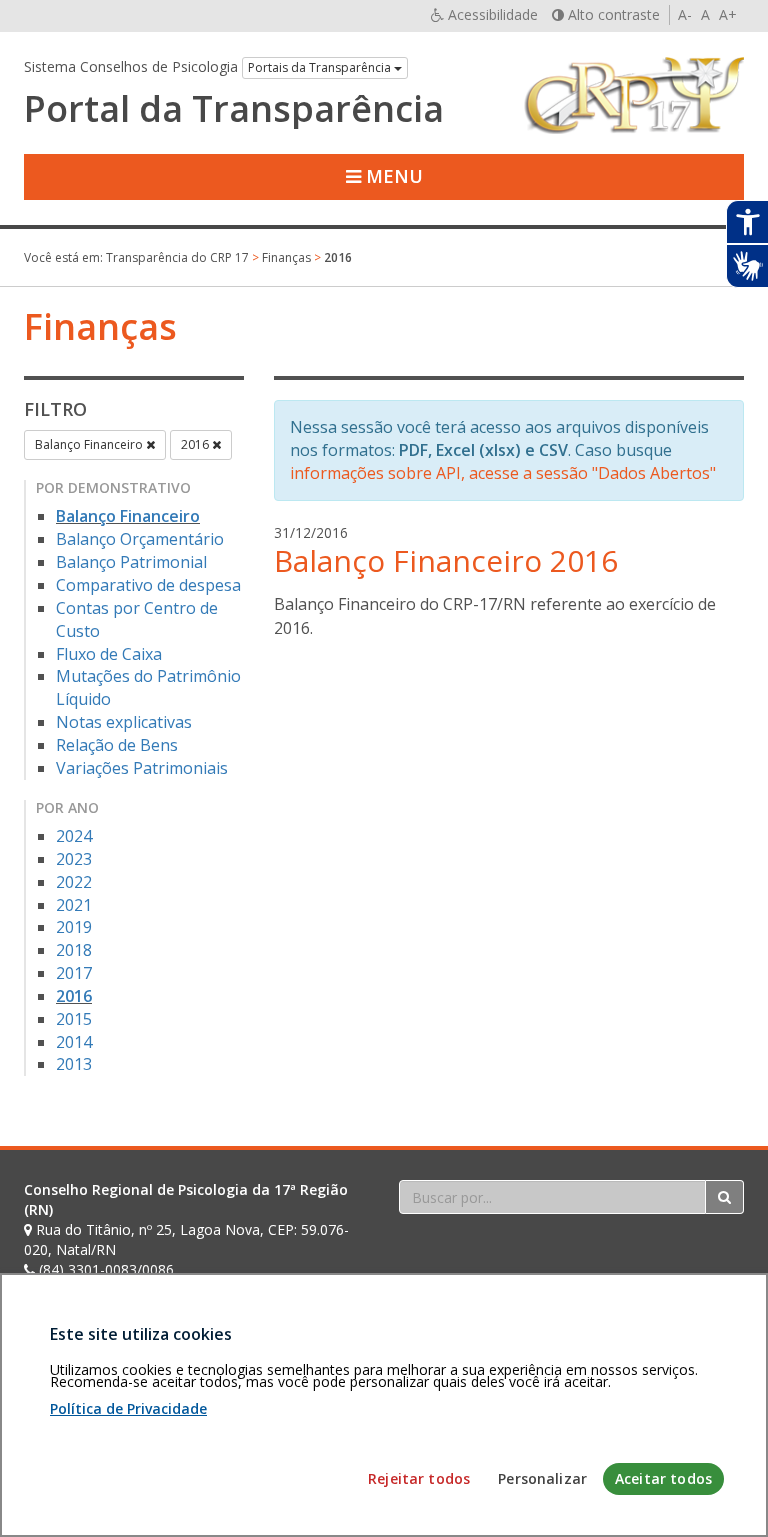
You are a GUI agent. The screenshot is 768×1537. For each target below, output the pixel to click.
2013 (74, 1064)
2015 (74, 1019)
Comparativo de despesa (148, 585)
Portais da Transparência (321, 67)
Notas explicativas (124, 722)
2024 (74, 836)
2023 (74, 859)
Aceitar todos (663, 1478)
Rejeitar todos (419, 1478)
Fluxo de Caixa (109, 654)
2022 (74, 882)
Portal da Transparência (234, 109)
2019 (74, 927)
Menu (392, 176)
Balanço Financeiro (90, 444)
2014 (74, 1042)
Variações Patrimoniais (142, 768)
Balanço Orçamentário (140, 539)
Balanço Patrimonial (131, 562)
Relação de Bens (117, 745)
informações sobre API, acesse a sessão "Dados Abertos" (503, 473)
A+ (728, 14)
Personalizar (542, 1478)
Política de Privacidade (128, 1408)
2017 (74, 973)
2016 (196, 444)
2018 (74, 950)
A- (685, 14)
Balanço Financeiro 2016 (446, 560)
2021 (74, 905)
